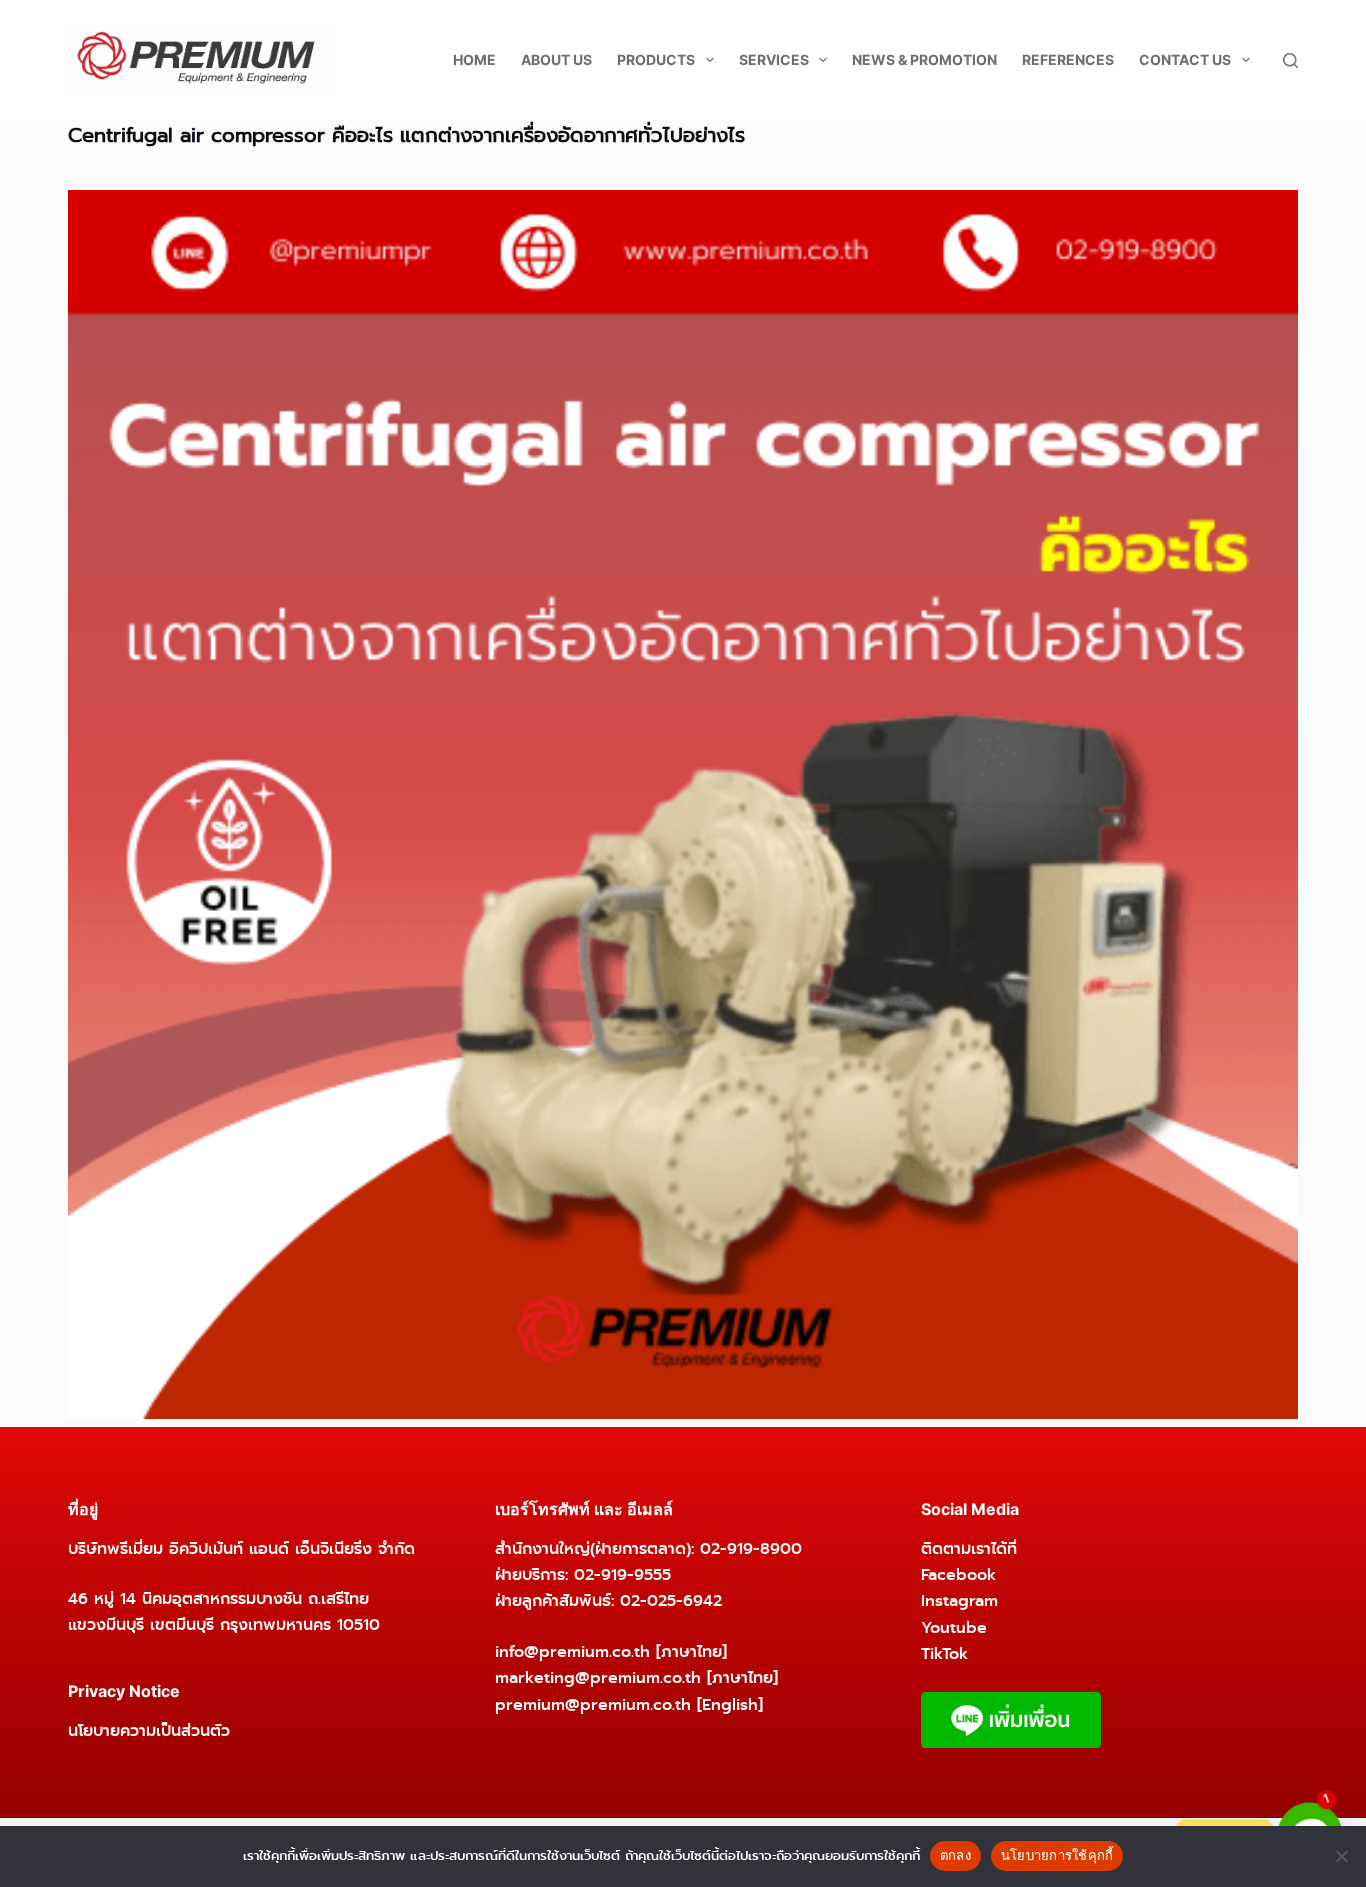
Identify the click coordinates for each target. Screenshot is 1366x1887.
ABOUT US (556, 59)
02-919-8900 (751, 1548)
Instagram (959, 1600)
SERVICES (774, 59)
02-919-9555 (622, 1574)
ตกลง (955, 1855)
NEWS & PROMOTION (924, 59)
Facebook (958, 1574)
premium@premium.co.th (593, 1704)
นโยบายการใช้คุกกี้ (1057, 1855)
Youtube (954, 1627)
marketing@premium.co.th (598, 1677)
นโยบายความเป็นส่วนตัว (149, 1730)
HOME (474, 59)
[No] (1341, 1856)
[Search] (1290, 60)
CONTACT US (1185, 59)
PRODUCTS (656, 59)
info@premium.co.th (572, 1651)
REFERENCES (1068, 59)
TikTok (944, 1653)
